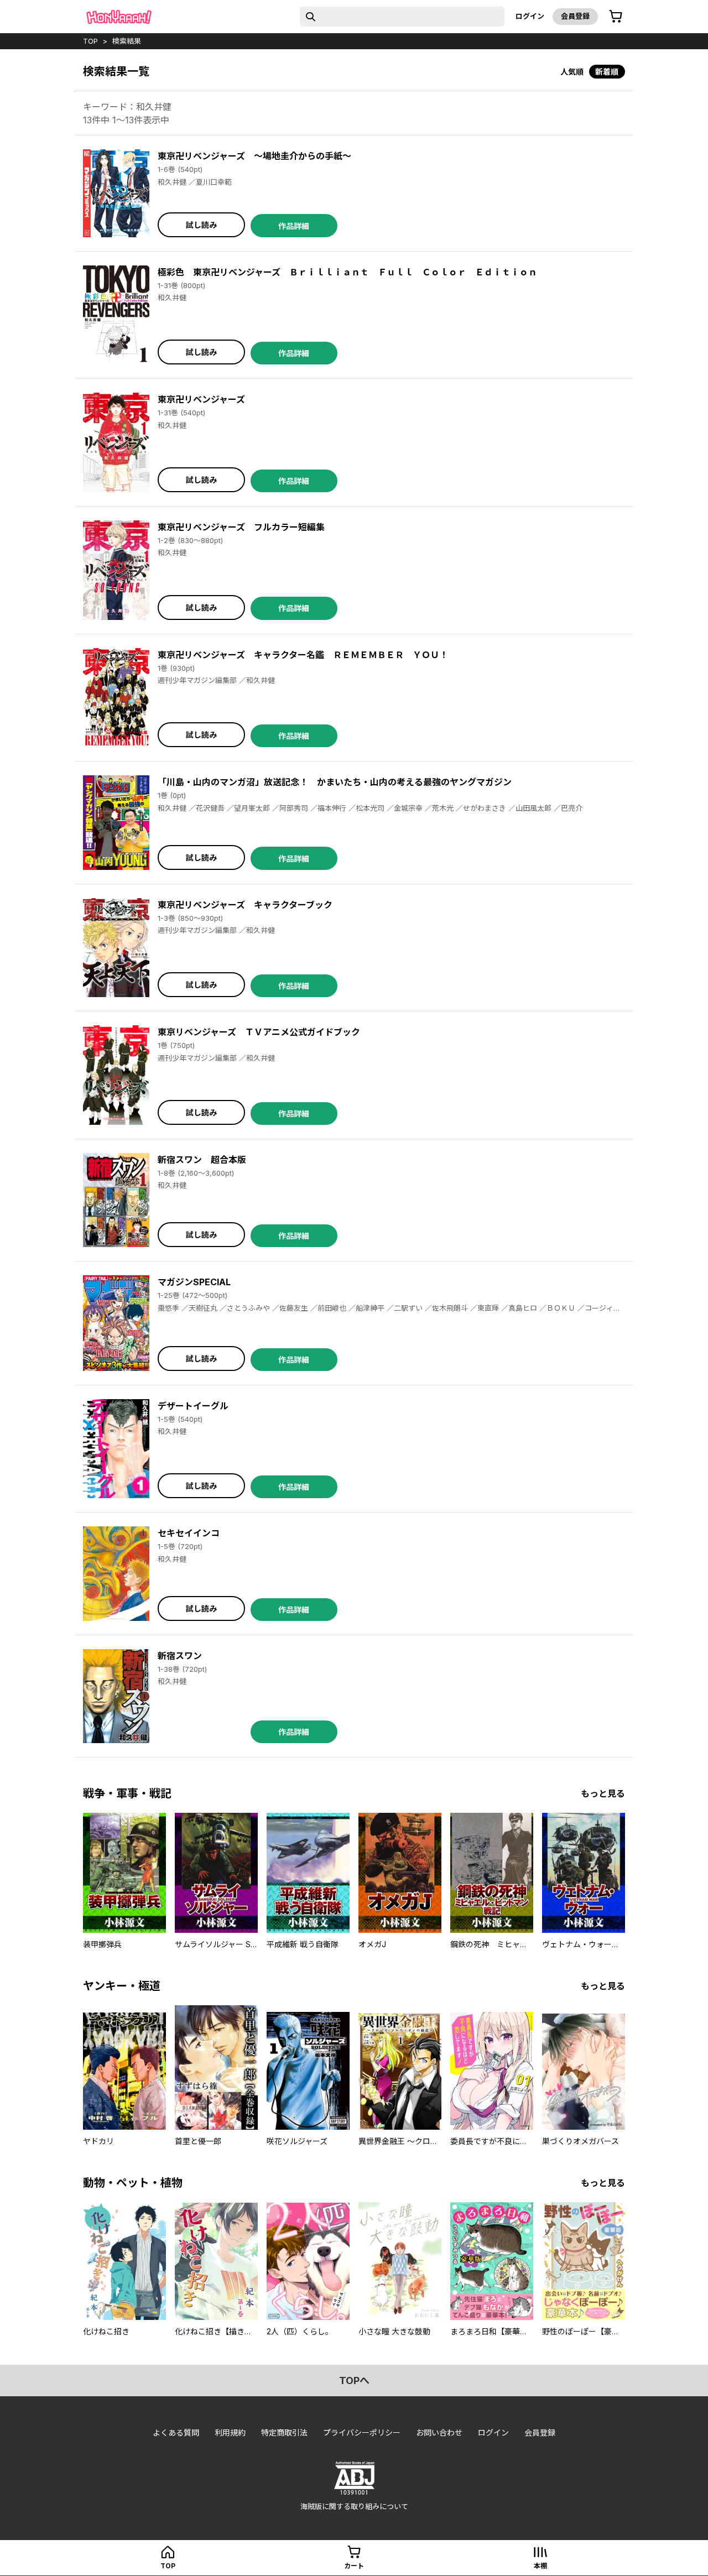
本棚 (540, 2566)
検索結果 (127, 41)
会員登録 (575, 16)
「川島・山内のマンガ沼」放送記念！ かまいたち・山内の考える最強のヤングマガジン (335, 782)
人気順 (572, 72)
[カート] (616, 17)
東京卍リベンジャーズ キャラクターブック (245, 905)
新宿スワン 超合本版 (202, 1160)
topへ (354, 2381)
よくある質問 (176, 2432)
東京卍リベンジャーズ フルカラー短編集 (241, 527)
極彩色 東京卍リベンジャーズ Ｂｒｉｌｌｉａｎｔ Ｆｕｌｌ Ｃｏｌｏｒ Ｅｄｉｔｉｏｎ (347, 272)
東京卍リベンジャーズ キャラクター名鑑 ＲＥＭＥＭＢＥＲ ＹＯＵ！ (303, 655)
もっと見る (603, 1793)
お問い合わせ (439, 2432)
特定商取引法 (284, 2432)
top (90, 41)
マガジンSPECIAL (194, 1282)
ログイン (530, 16)
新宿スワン (180, 1656)
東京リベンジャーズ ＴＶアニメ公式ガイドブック (259, 1032)
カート (354, 2566)
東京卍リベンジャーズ (201, 399)
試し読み (201, 225)
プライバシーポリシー (362, 2432)
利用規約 (230, 2432)
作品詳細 (294, 226)
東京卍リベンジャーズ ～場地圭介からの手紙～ (254, 156)
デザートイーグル (193, 1406)
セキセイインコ (189, 1533)
